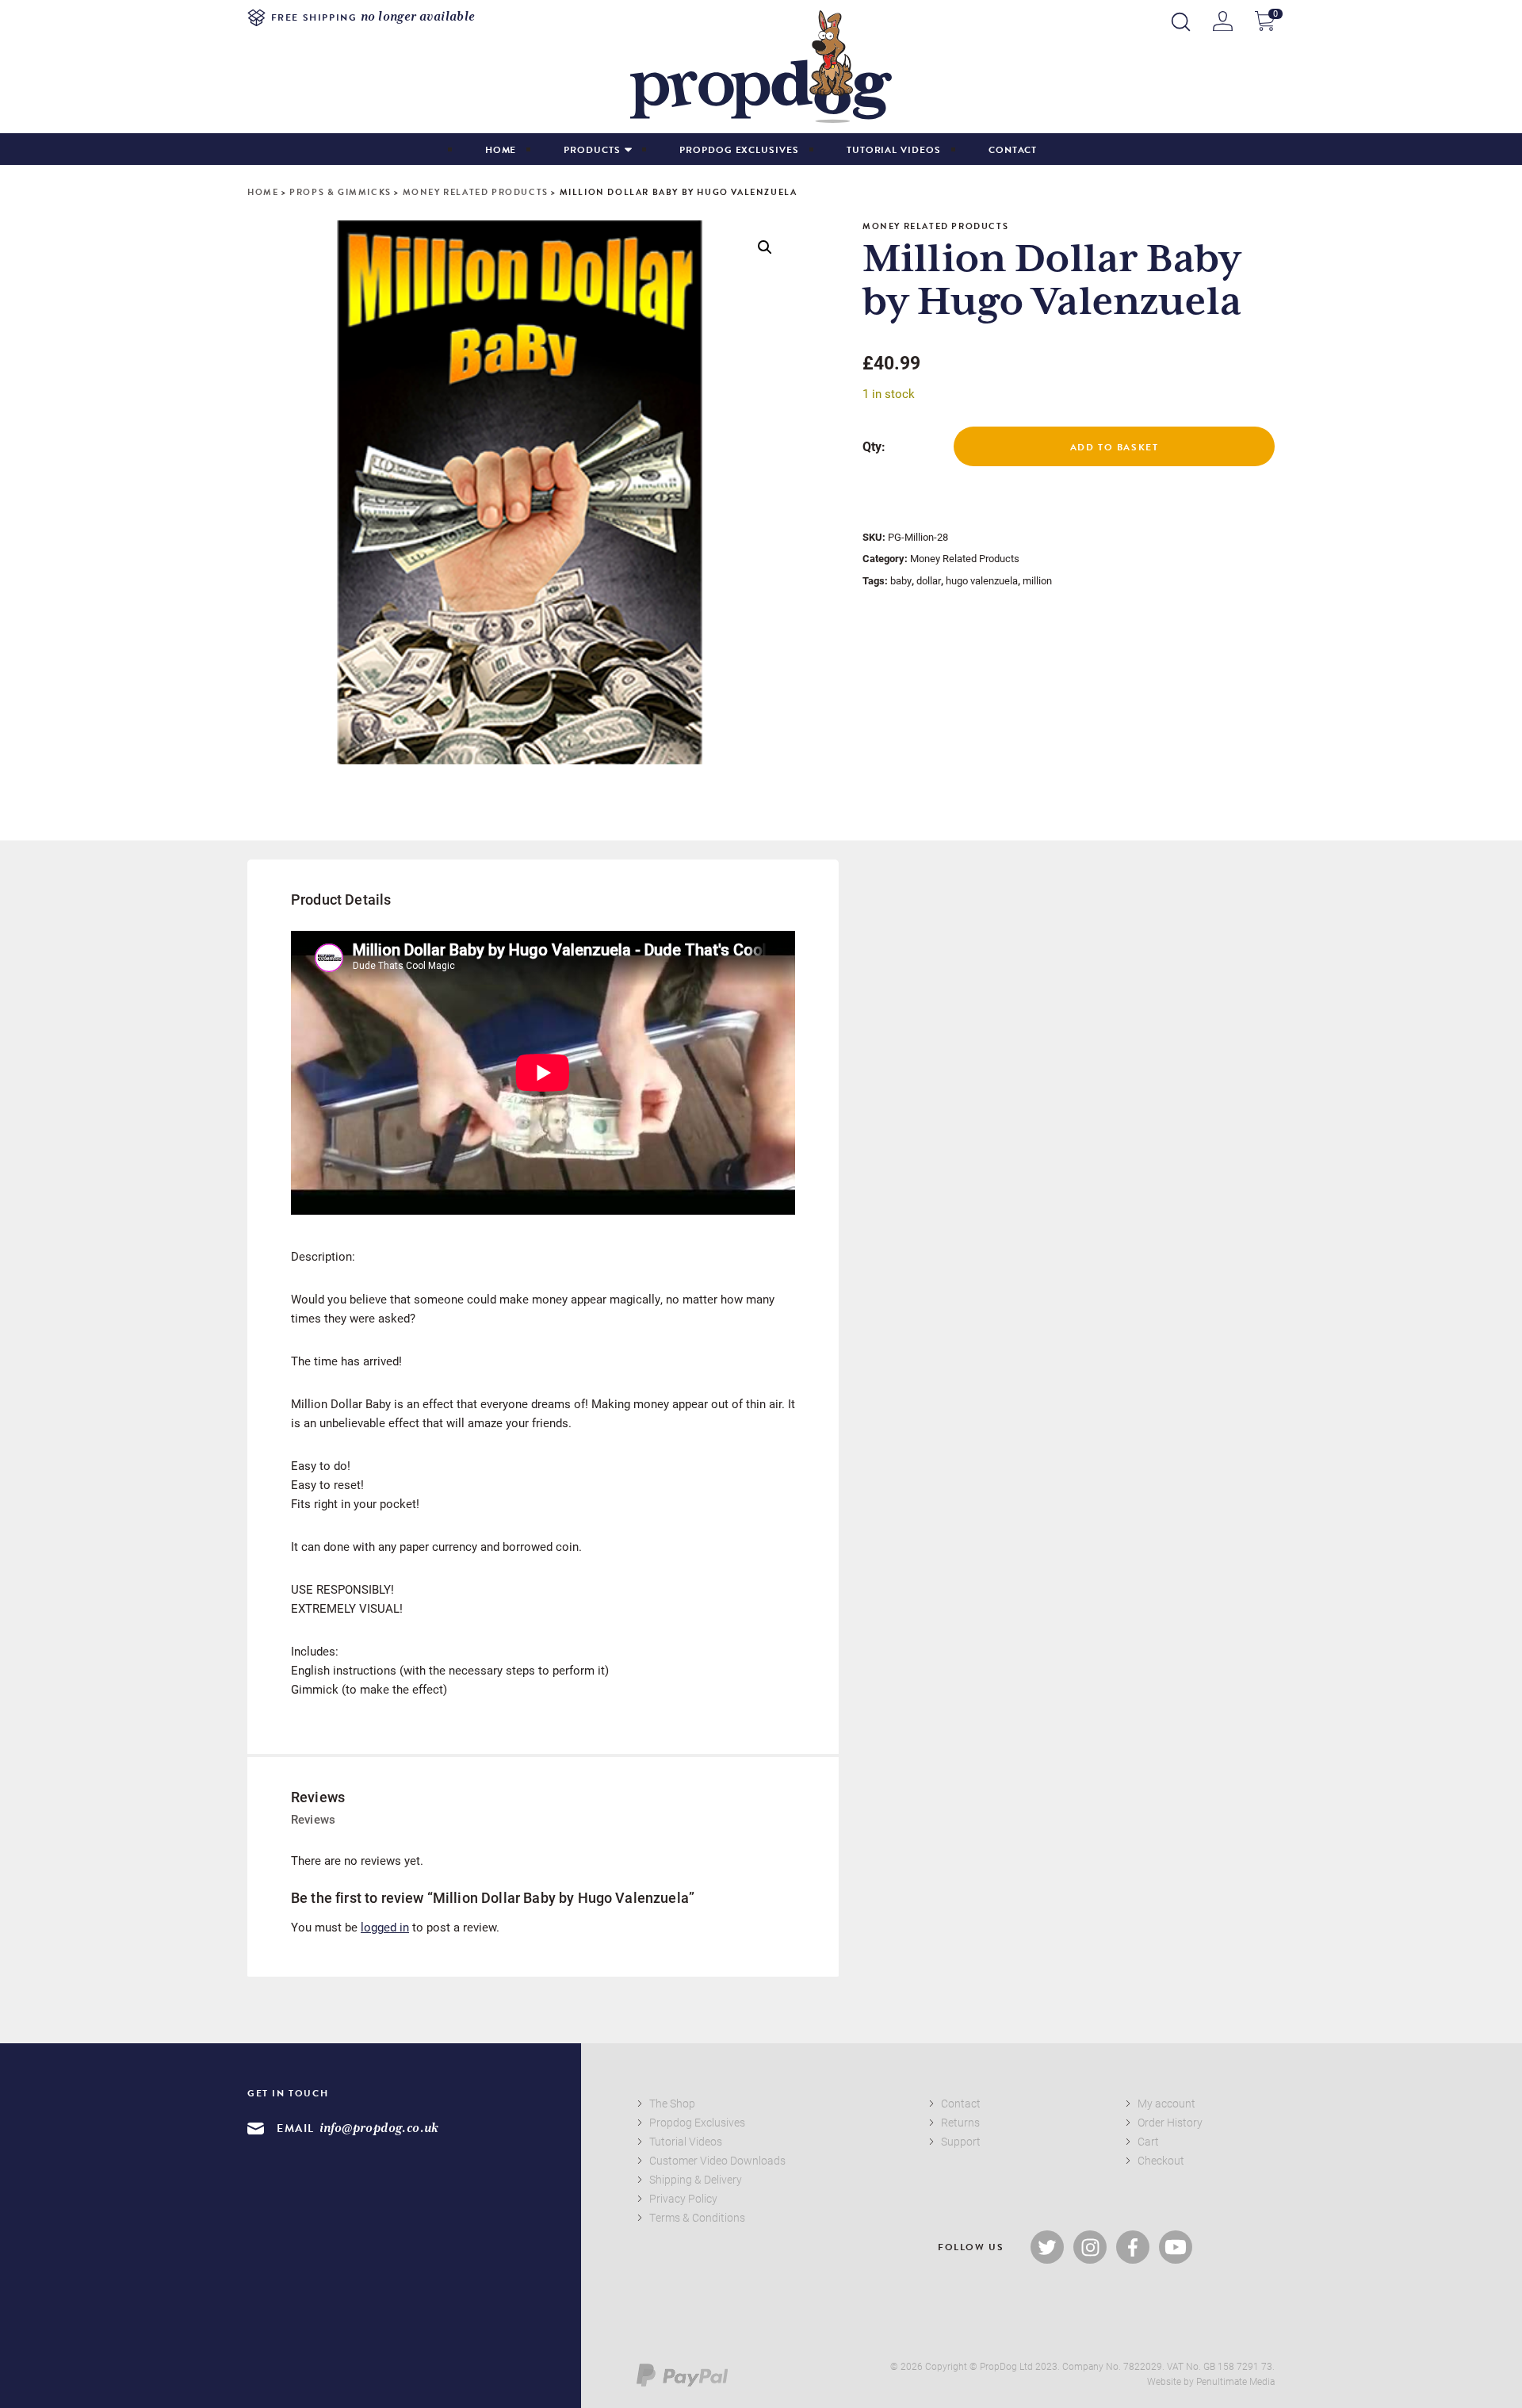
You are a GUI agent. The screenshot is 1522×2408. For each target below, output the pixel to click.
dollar (929, 580)
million (1037, 580)
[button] (765, 247)
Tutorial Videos (894, 150)
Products (592, 150)
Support (961, 2141)
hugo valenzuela (982, 580)
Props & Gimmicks (340, 192)
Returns (960, 2122)
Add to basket (1115, 447)
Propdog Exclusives (739, 150)
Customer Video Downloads (717, 2160)
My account (1166, 2103)
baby (901, 580)
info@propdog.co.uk (379, 2129)
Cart (1148, 2141)
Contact (1013, 150)
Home (501, 150)
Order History (1170, 2122)
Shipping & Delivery (696, 2179)
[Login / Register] (1223, 21)
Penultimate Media (1235, 2381)
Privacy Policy (683, 2198)
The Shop (672, 2103)
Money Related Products (476, 192)
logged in (385, 1927)
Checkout (1161, 2160)
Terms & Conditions (697, 2217)
